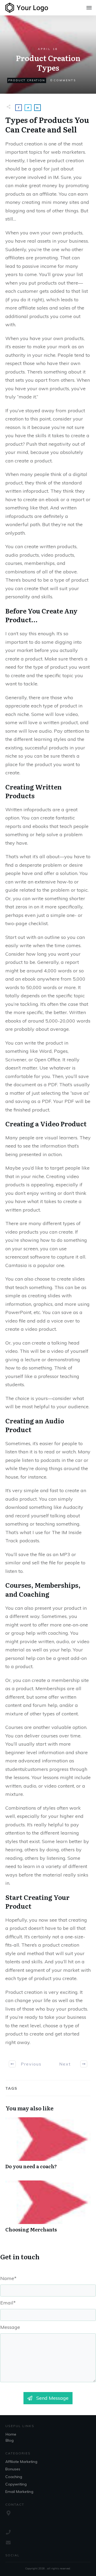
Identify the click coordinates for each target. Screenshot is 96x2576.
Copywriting (16, 2484)
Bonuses (13, 2469)
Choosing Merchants (48, 2209)
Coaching (14, 2477)
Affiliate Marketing (21, 2462)
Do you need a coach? (48, 2146)
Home (11, 2434)
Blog (10, 2440)
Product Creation (27, 80)
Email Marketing (19, 2492)
